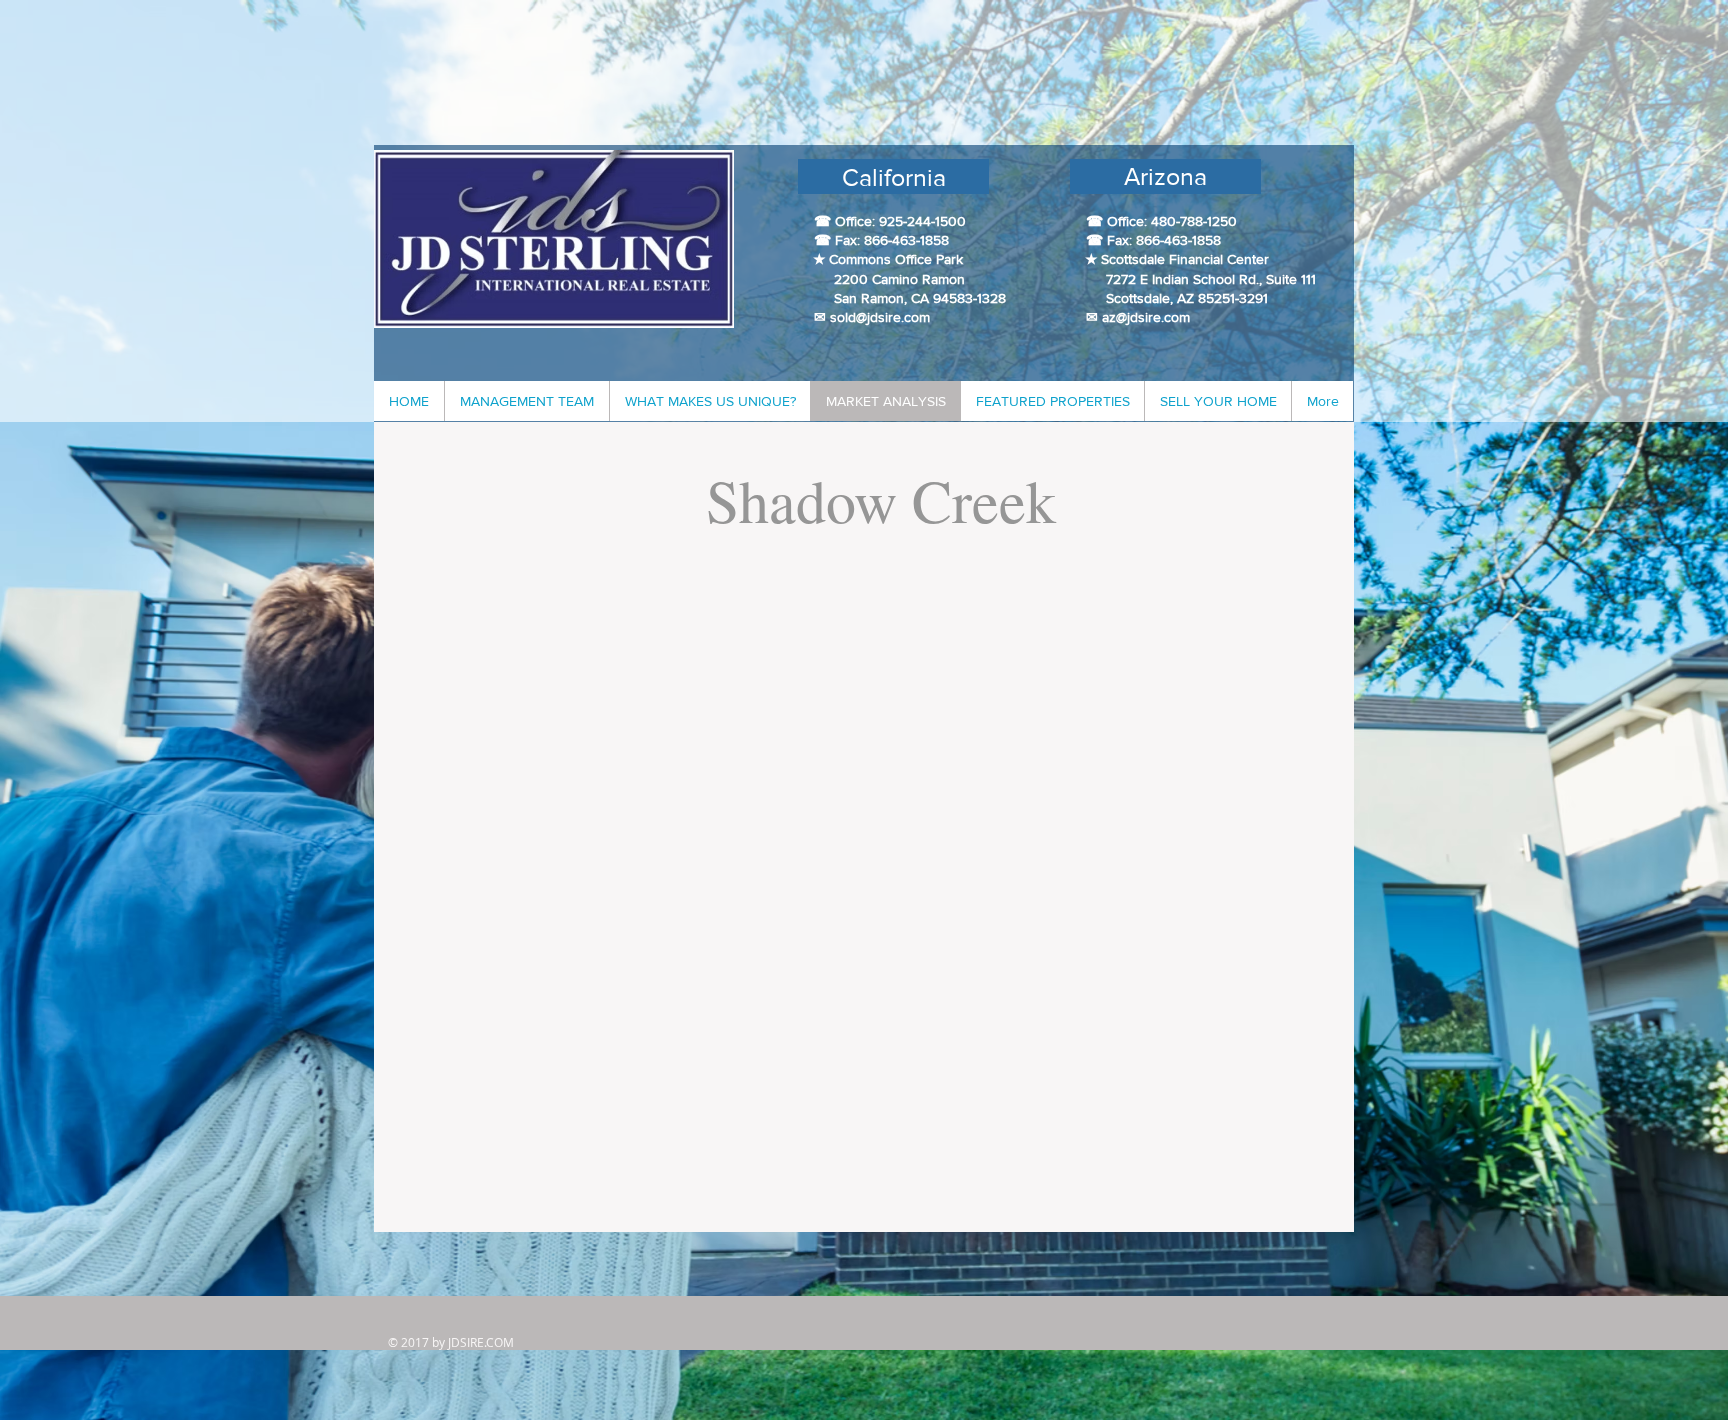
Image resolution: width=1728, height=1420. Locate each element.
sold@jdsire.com (880, 317)
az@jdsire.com (1146, 317)
